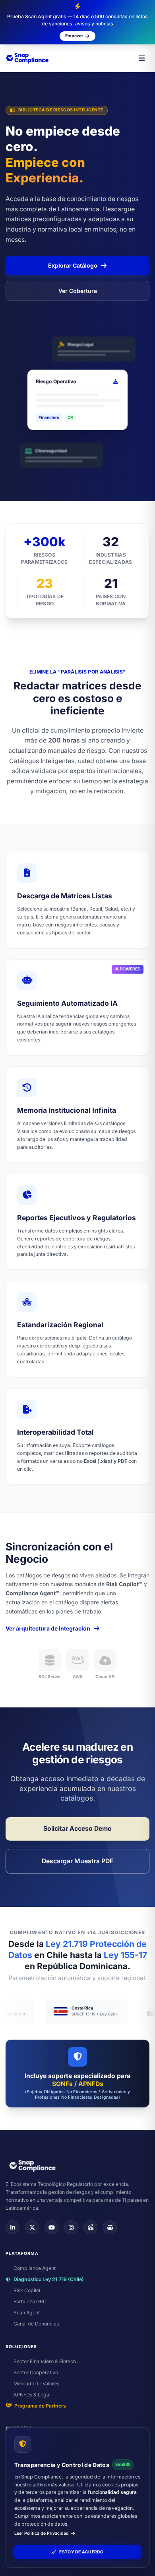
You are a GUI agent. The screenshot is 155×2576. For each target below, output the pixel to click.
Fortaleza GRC (30, 2301)
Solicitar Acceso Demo (77, 1829)
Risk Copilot (27, 2290)
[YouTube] (51, 2227)
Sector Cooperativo (36, 2372)
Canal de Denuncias (36, 2324)
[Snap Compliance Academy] (110, 2227)
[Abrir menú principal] (142, 58)
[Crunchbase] (90, 2227)
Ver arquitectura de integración (48, 1628)
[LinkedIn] (13, 2227)
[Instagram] (71, 2227)
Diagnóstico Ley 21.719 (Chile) (49, 2279)
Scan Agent (27, 2313)
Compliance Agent (35, 2268)
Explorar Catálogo (73, 265)
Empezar (74, 36)
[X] (32, 2227)
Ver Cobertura (78, 291)
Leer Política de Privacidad (42, 2533)
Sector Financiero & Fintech (45, 2361)
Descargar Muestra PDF (77, 1861)
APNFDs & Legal (32, 2395)
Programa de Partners (40, 2406)
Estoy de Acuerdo (81, 2552)
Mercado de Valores (36, 2384)
